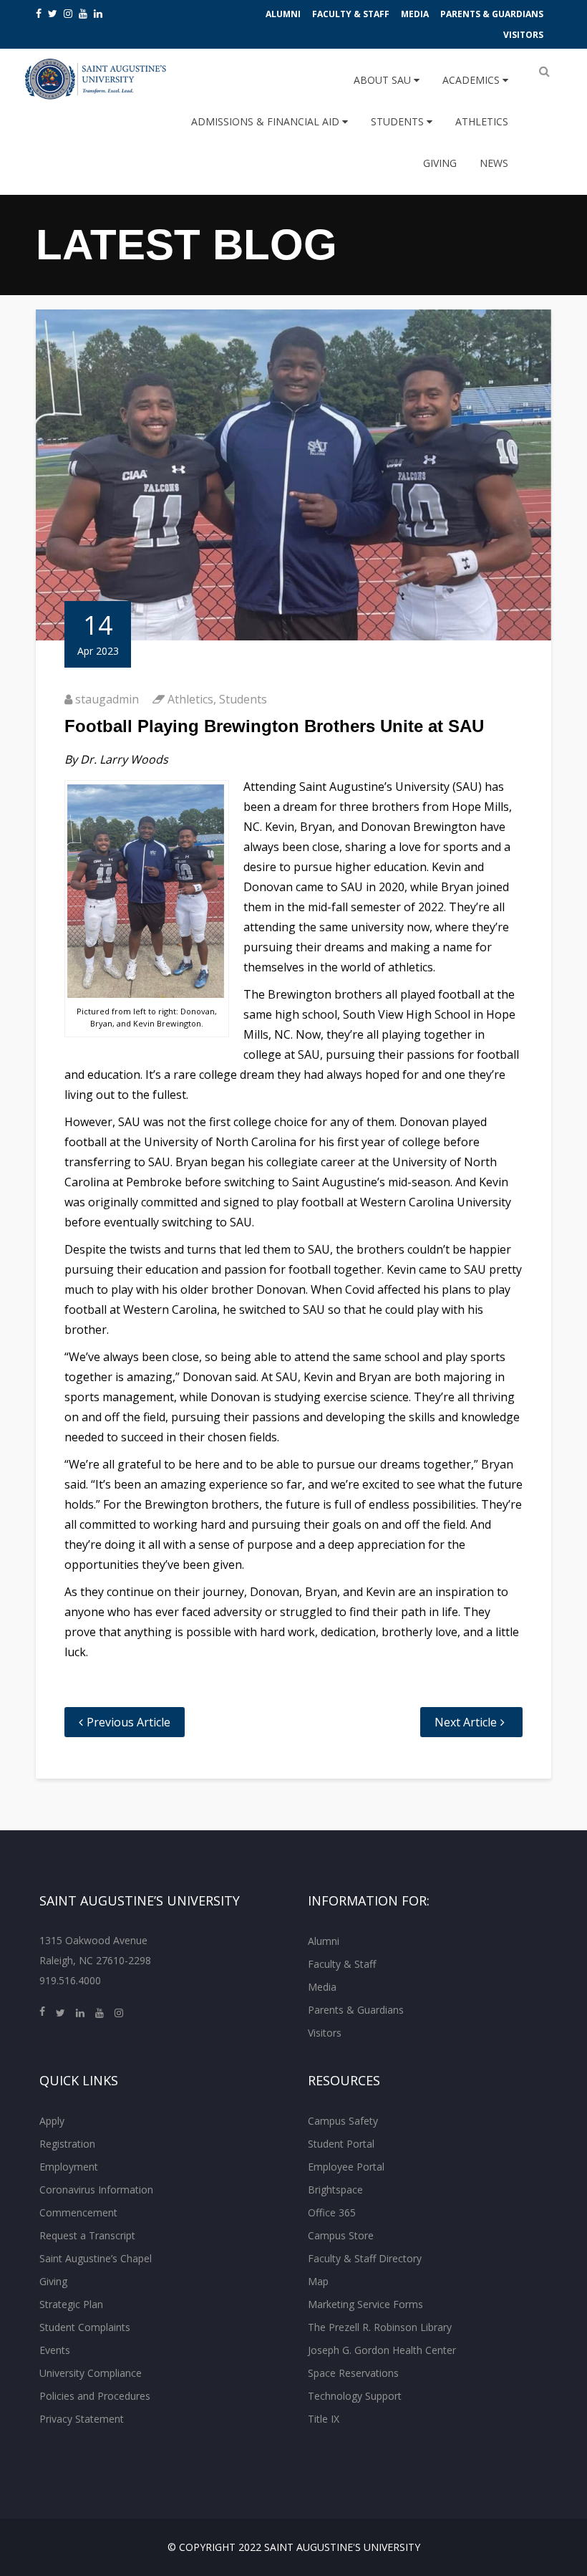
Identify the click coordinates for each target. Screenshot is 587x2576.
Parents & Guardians (492, 14)
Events (55, 2350)
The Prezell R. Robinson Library (380, 2327)
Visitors (523, 35)
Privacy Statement (82, 2419)
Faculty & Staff (351, 14)
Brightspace (335, 2190)
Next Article (466, 1722)
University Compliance (91, 2373)
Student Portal (341, 2144)
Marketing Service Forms (365, 2304)
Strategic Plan (71, 2304)
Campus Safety (343, 2121)
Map (318, 2281)
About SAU (384, 80)
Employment (69, 2167)
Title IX (324, 2419)
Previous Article (128, 1722)
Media (415, 14)
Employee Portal (346, 2167)
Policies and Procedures (95, 2396)
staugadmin (107, 699)
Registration (67, 2144)
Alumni (283, 14)
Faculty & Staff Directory (365, 2258)
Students (399, 121)
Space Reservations (353, 2373)
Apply (52, 2121)
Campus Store (341, 2235)
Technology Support (355, 2396)
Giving (440, 163)
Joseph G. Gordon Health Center (382, 2350)
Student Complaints (85, 2327)
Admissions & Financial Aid (267, 121)
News (494, 163)
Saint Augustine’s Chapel (96, 2258)
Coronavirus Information (96, 2190)
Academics (472, 80)
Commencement (78, 2212)
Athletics (482, 121)
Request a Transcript (87, 2235)
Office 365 (332, 2212)
